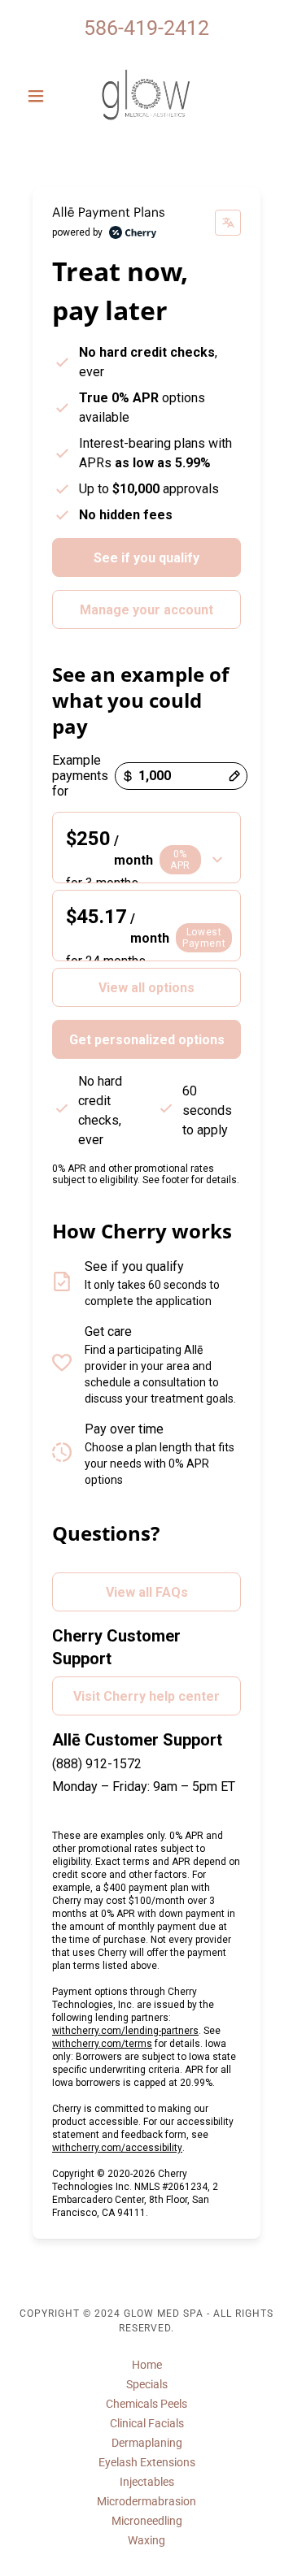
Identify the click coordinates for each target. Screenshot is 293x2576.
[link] (146, 96)
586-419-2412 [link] (146, 28)
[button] (39, 96)
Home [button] (147, 2365)
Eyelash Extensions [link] (147, 2462)
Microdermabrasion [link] (146, 2501)
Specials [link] (147, 2384)
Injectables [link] (147, 2482)
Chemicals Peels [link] (146, 2404)
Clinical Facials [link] (147, 2423)
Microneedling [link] (147, 2521)
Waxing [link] (146, 2540)
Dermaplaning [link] (147, 2443)
